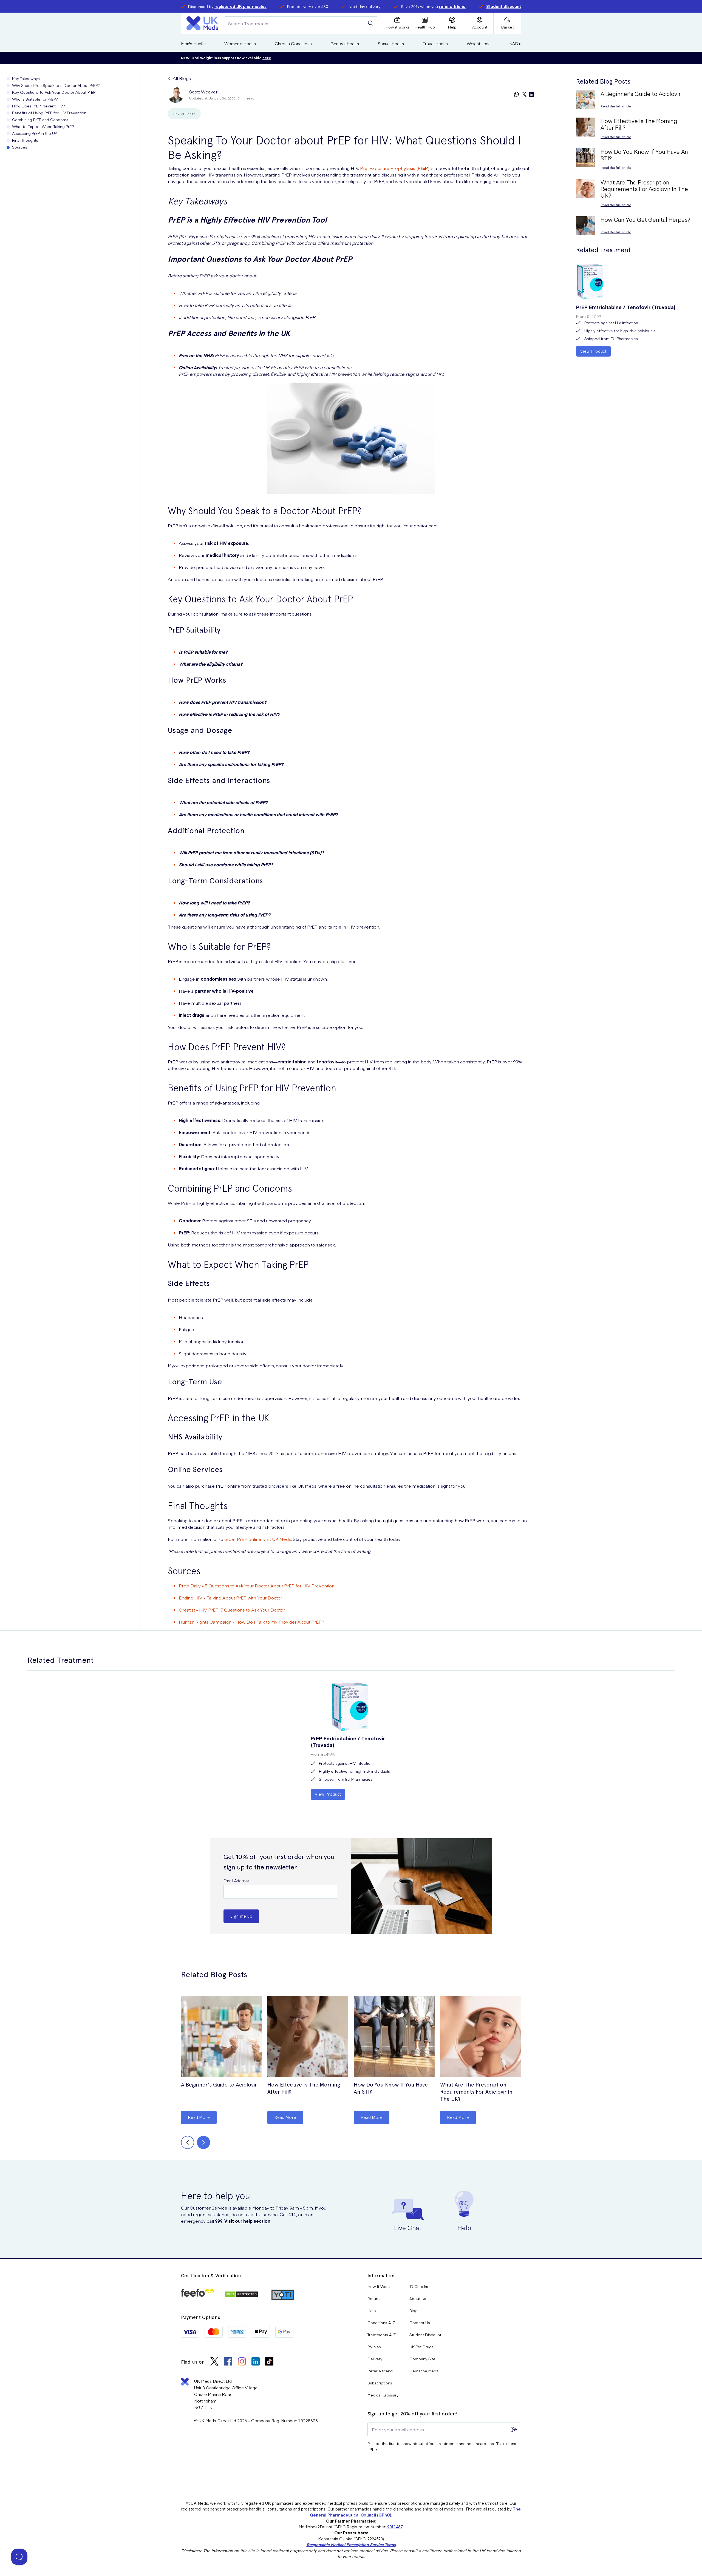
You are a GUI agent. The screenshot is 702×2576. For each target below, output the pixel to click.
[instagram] (242, 2362)
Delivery (375, 2359)
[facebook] (228, 2362)
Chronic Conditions (293, 43)
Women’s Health (240, 43)
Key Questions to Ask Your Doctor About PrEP (54, 92)
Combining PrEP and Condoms (40, 119)
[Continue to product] (221, 2037)
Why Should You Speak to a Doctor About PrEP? (56, 85)
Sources (20, 147)
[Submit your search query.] (371, 23)
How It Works (380, 2286)
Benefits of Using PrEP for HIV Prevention (49, 113)
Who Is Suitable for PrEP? (35, 99)
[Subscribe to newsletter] (514, 2429)
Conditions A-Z (381, 2322)
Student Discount (425, 2335)
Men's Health (193, 43)
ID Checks (419, 2286)
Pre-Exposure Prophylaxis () (395, 168)
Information (381, 2275)
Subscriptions (380, 2383)
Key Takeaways (26, 78)
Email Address (236, 1880)
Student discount (504, 6)
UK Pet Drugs (421, 2347)
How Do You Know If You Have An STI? (391, 2088)
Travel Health (435, 43)
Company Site (422, 2359)
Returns (374, 2298)
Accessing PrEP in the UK (35, 133)
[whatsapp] (516, 95)
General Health (345, 43)
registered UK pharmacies (240, 6)
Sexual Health (391, 43)
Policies (374, 2347)
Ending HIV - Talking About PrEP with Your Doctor (230, 1598)
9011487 (395, 2527)
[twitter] (524, 95)
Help (372, 2310)
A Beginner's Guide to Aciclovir (219, 2085)
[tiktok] (269, 2362)
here (267, 58)
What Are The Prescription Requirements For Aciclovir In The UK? (476, 2092)
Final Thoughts (25, 140)
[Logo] (202, 23)
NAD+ (515, 43)
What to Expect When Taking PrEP (43, 126)
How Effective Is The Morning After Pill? (304, 2088)
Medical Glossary (383, 2395)
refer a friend (452, 6)
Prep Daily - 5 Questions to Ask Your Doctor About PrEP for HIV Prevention (257, 1586)
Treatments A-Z (382, 2335)
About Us (418, 2298)
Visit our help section (247, 2221)
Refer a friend (380, 2371)
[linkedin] (532, 95)
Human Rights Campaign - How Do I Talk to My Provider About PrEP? (251, 1622)
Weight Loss (479, 43)
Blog (414, 2310)
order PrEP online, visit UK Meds (258, 1539)
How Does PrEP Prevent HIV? (39, 106)
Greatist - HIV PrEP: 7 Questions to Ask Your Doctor (232, 1610)
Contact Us (420, 2322)
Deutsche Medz (424, 2371)
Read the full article (616, 106)
